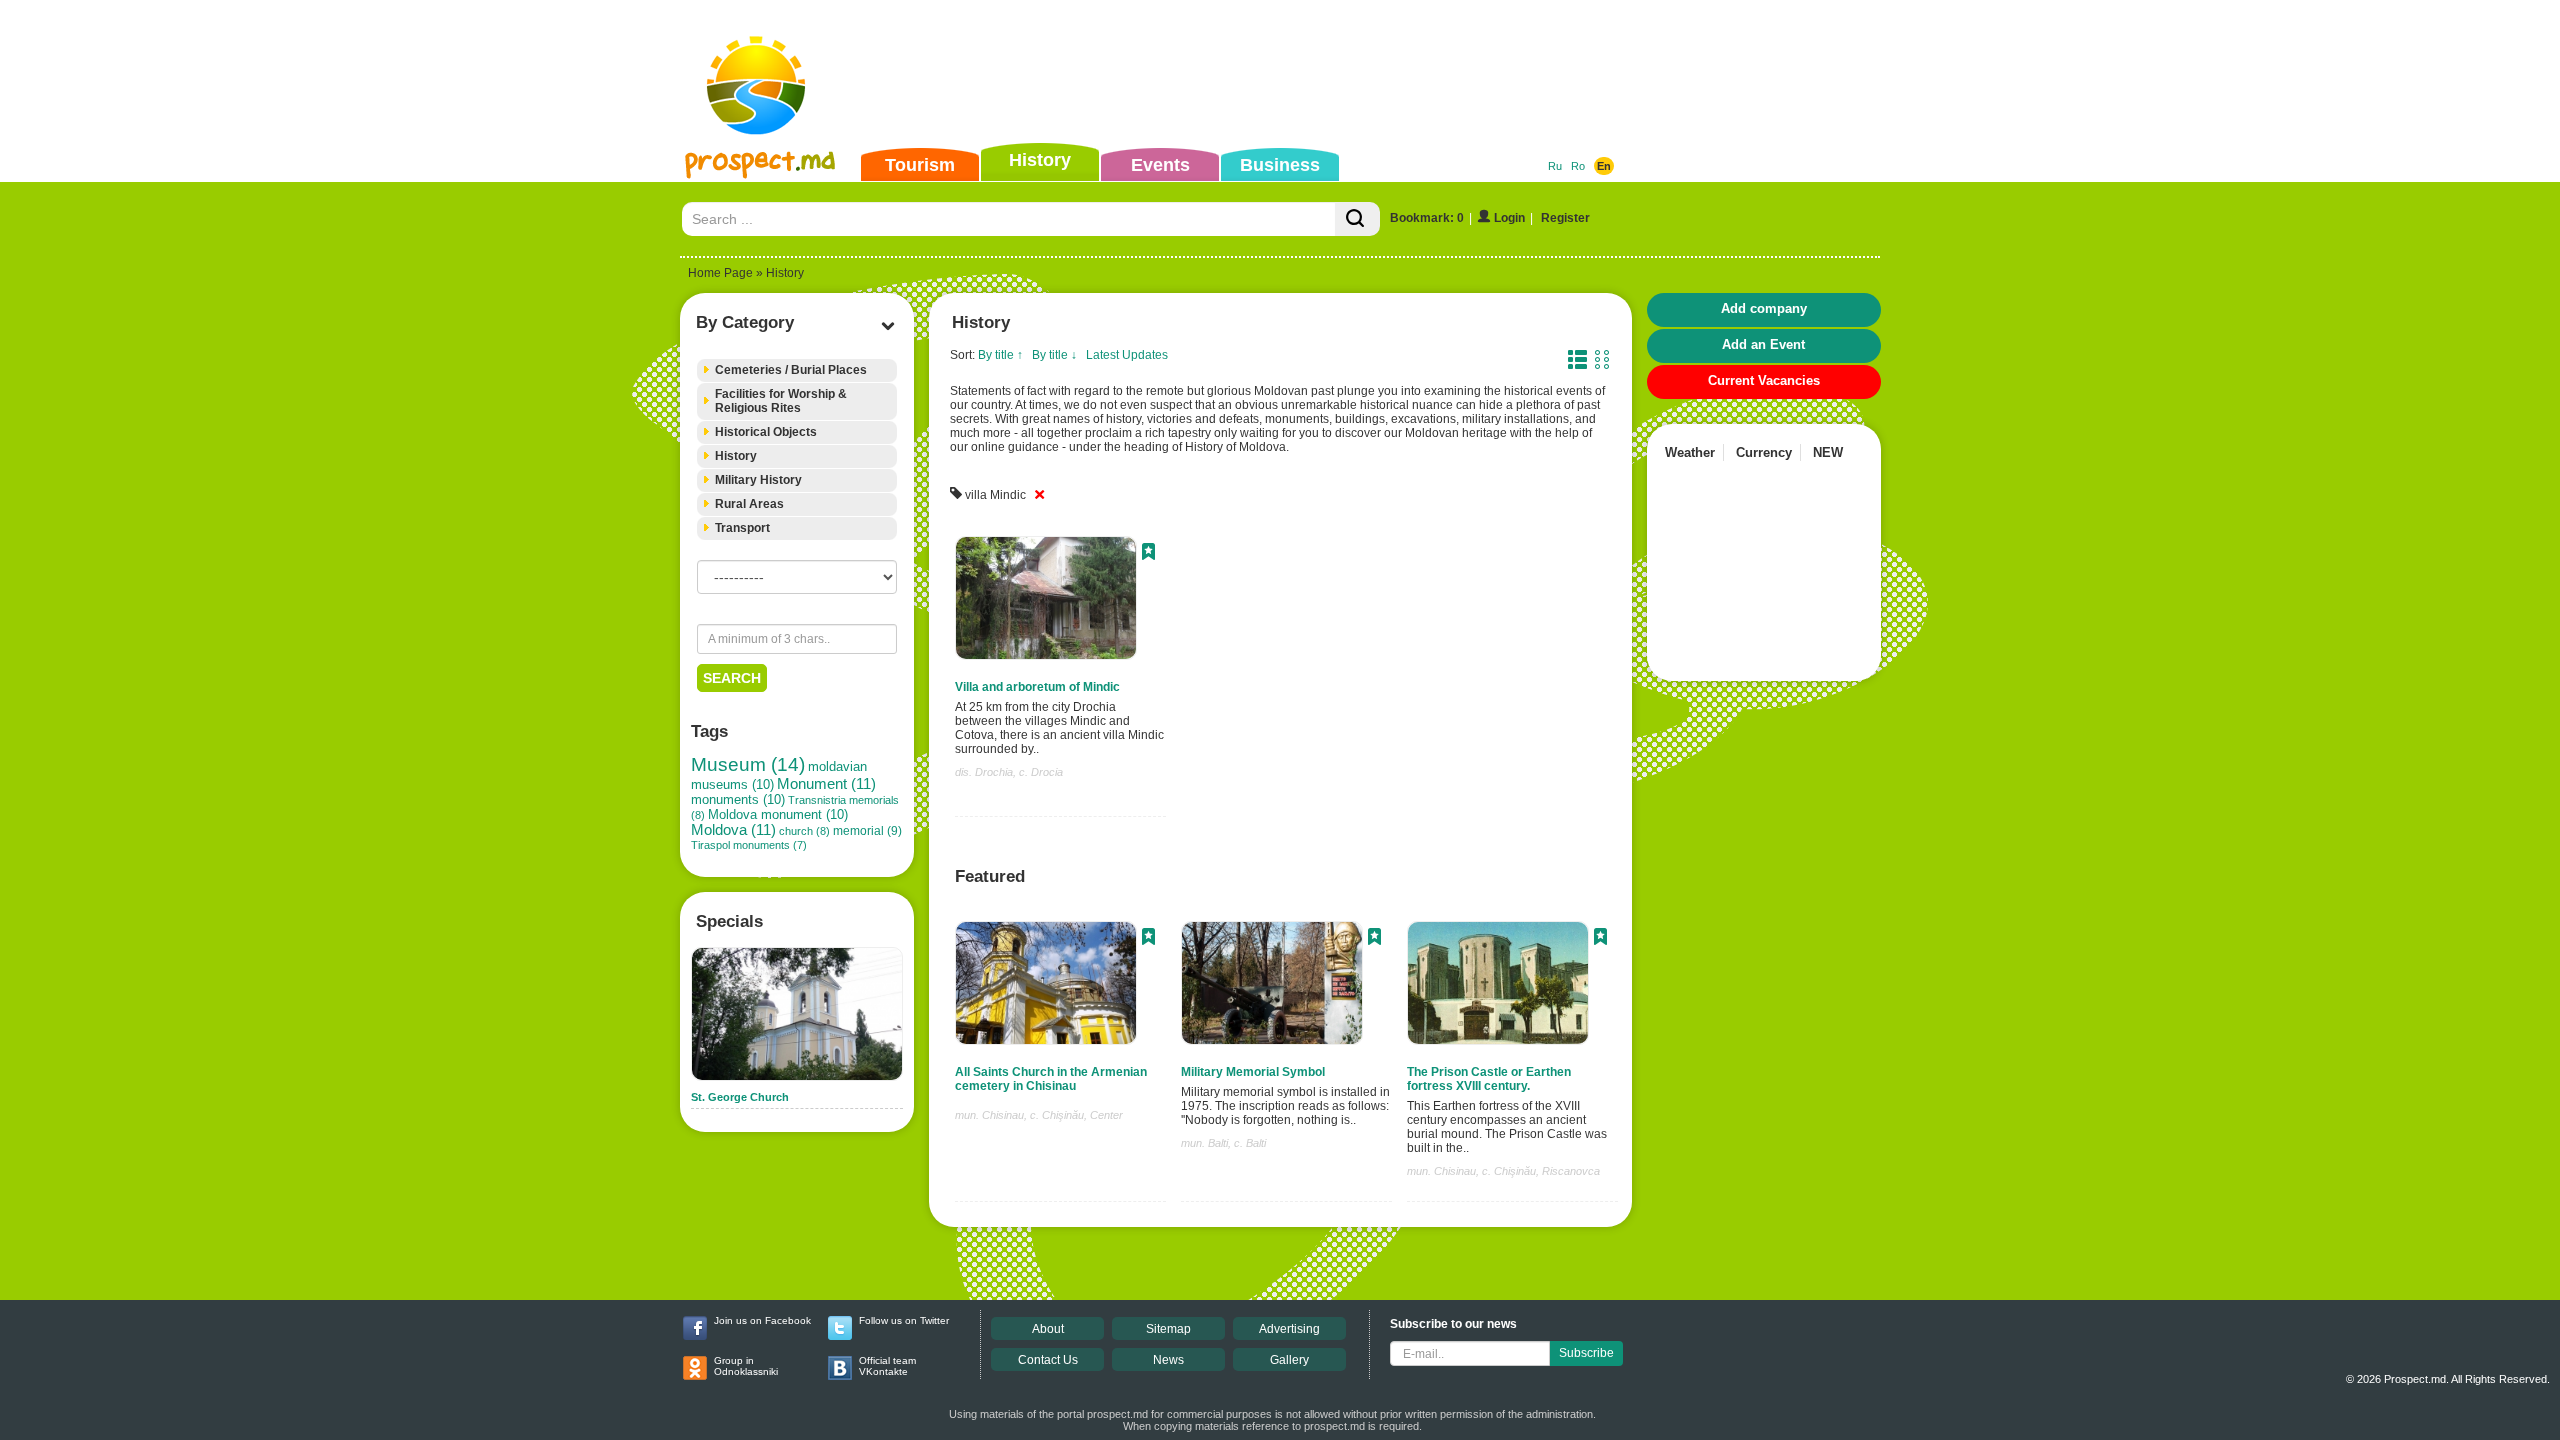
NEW (1828, 452)
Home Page (720, 273)
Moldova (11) (733, 830)
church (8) (804, 831)
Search (732, 678)
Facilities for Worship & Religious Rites (781, 401)
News (1168, 1360)
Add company (1764, 308)
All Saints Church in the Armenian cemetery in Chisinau (1051, 1079)
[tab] (797, 370)
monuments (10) (738, 799)
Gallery (1289, 1360)
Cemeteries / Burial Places (791, 370)
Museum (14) (748, 764)
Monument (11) (826, 784)
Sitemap (1168, 1329)
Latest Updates (1127, 355)
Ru (1555, 166)
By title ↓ (1054, 355)
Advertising (1289, 1329)
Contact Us (1048, 1360)
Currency (1764, 452)
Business (1280, 165)
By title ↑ (1000, 355)
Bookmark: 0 (1427, 218)
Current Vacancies (1764, 380)
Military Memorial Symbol (1253, 1072)
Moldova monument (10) (778, 814)
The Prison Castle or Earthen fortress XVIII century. (1489, 1079)
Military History (758, 480)
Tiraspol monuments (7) (749, 845)
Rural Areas (749, 504)
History (1040, 160)
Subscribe (1586, 1353)
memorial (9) (867, 831)
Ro (1578, 166)
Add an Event (1763, 344)
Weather (1690, 452)
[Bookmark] (1148, 554)
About (1048, 1329)
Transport (742, 528)
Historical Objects (766, 432)
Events (1160, 165)
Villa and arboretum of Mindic (1037, 687)
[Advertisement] (1249, 74)
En (1604, 166)
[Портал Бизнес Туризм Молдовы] (759, 106)
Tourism (920, 165)
